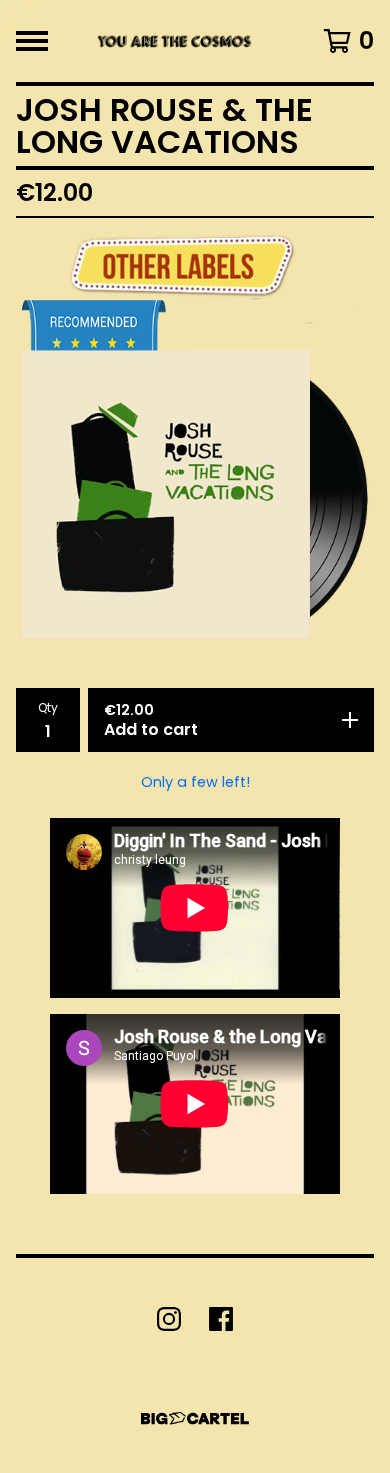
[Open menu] (32, 41)
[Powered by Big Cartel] (195, 1418)
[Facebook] (221, 1319)
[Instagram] (169, 1319)
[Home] (172, 41)
